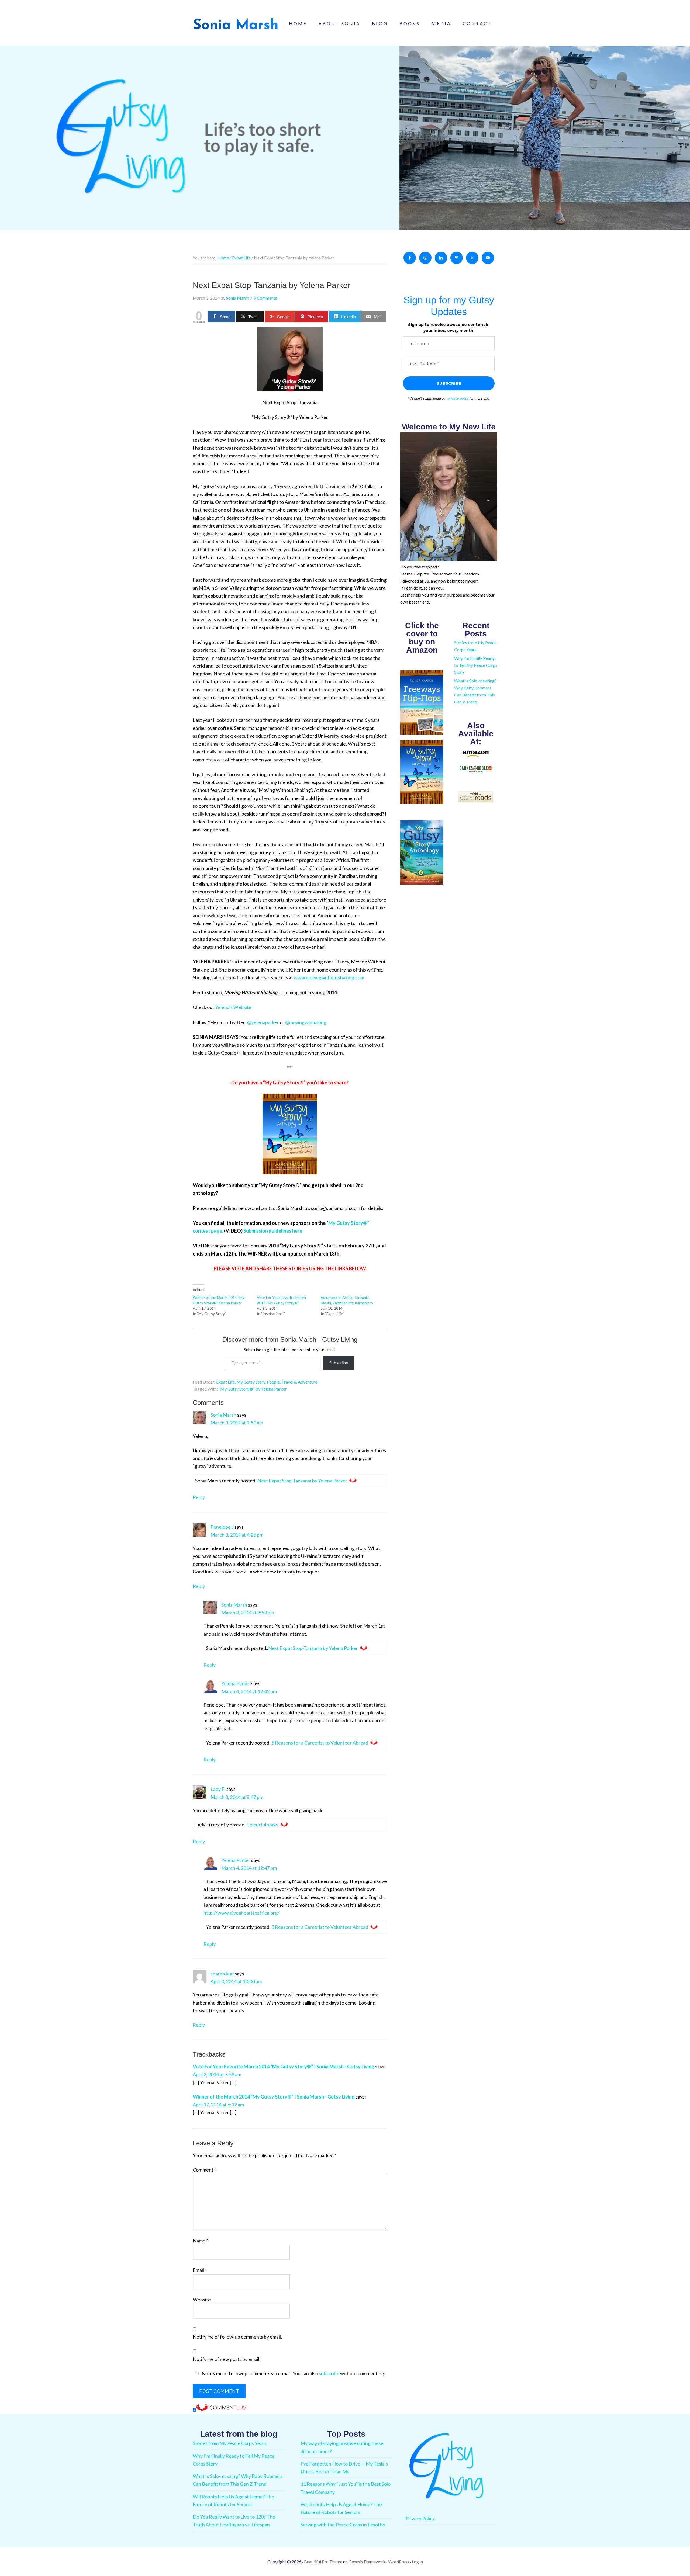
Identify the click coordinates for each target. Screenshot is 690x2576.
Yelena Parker (236, 1683)
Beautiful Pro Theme (323, 2562)
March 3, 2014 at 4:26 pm (237, 1535)
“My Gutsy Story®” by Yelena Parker (253, 1389)
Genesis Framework (367, 2562)
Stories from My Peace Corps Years (230, 2443)
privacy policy (458, 398)
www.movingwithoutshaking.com (329, 977)
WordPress (399, 2562)
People (273, 1382)
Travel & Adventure (299, 1382)
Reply (199, 1497)
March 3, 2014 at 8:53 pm (248, 1613)
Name (200, 2241)
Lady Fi (218, 1789)
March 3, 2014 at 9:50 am (237, 1423)
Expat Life (225, 1382)
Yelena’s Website (233, 1007)
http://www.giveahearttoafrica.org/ (241, 1913)
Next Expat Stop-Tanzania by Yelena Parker (302, 1481)
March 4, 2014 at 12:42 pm (249, 1691)
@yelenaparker (263, 1022)
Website (202, 2300)
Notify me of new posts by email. (227, 2359)
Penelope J (222, 1527)
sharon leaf (222, 1974)
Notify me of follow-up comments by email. (237, 2337)
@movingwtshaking (306, 1022)
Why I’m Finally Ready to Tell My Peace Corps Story (476, 665)
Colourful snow (262, 1825)
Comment (204, 2170)
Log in (417, 2562)
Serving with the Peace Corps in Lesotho (343, 2525)
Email (200, 2270)
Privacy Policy (420, 2518)
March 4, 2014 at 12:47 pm (249, 1868)
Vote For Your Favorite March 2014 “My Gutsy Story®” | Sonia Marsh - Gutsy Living (284, 2067)
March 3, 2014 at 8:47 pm (237, 1797)
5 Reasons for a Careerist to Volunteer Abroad (320, 1743)
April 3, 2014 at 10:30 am (236, 1981)
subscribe (329, 2373)
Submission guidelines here (273, 1231)
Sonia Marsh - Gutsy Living (236, 24)
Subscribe (339, 1363)
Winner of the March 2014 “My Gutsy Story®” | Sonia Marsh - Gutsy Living (274, 2097)
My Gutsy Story (251, 1382)
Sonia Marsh (223, 1415)
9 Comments (265, 298)
